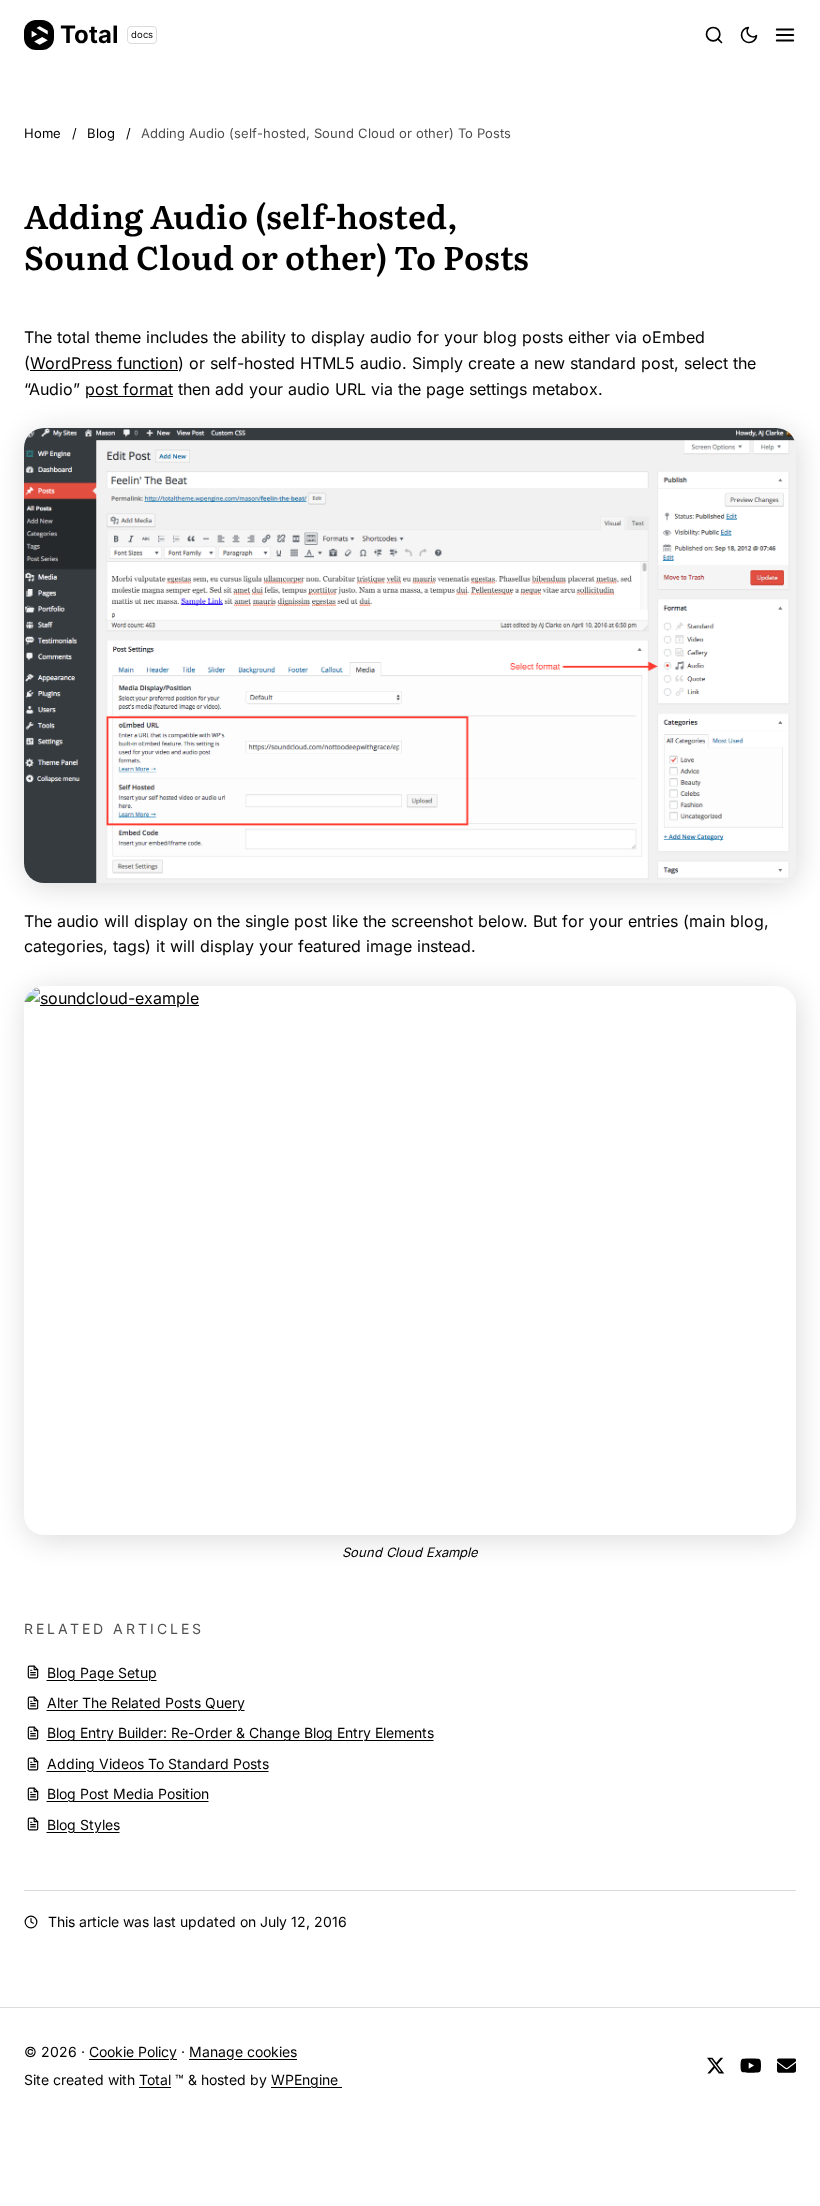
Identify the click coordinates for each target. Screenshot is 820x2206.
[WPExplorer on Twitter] (715, 2066)
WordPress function (104, 363)
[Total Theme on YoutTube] (751, 2066)
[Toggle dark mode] (749, 35)
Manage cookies (243, 2051)
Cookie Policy (133, 2051)
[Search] (714, 35)
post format (129, 389)
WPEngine (306, 2079)
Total (106, 34)
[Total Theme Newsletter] (786, 2066)
